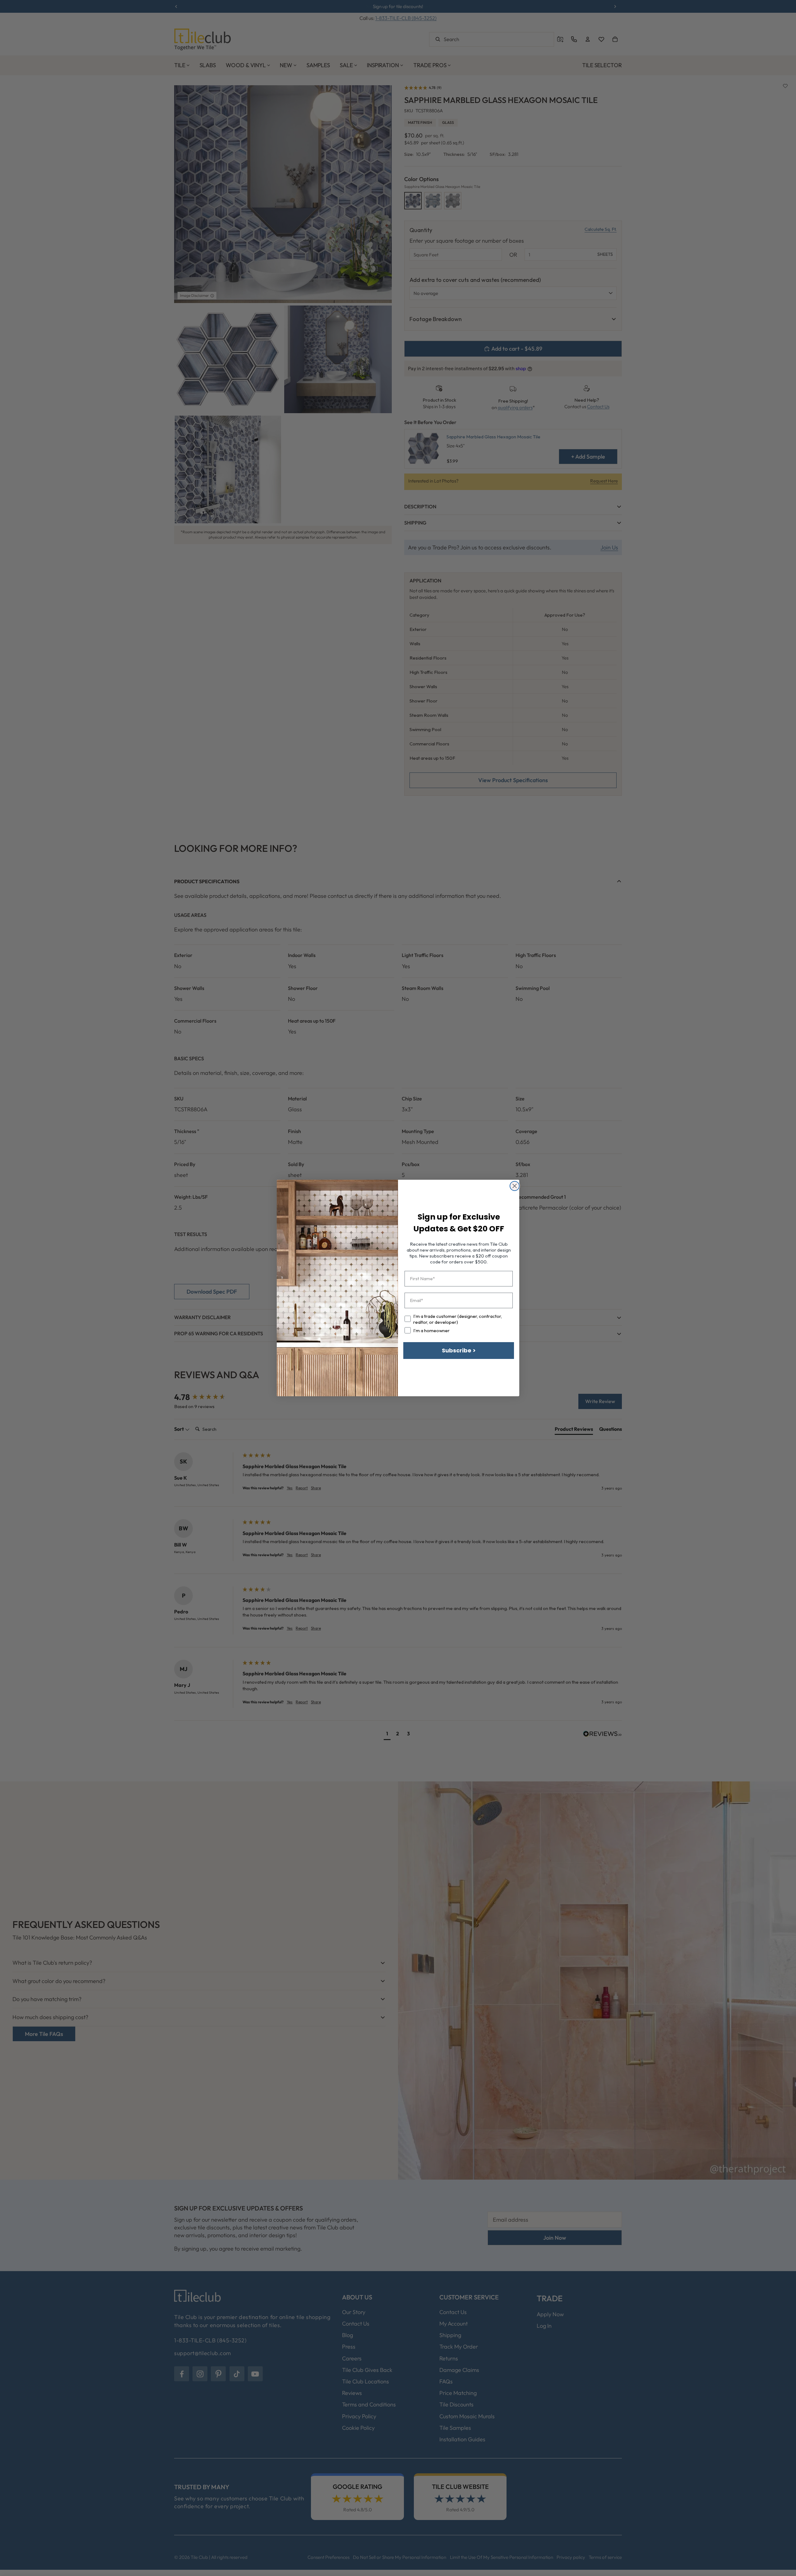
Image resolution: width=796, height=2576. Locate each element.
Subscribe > (459, 1350)
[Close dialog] (515, 1186)
